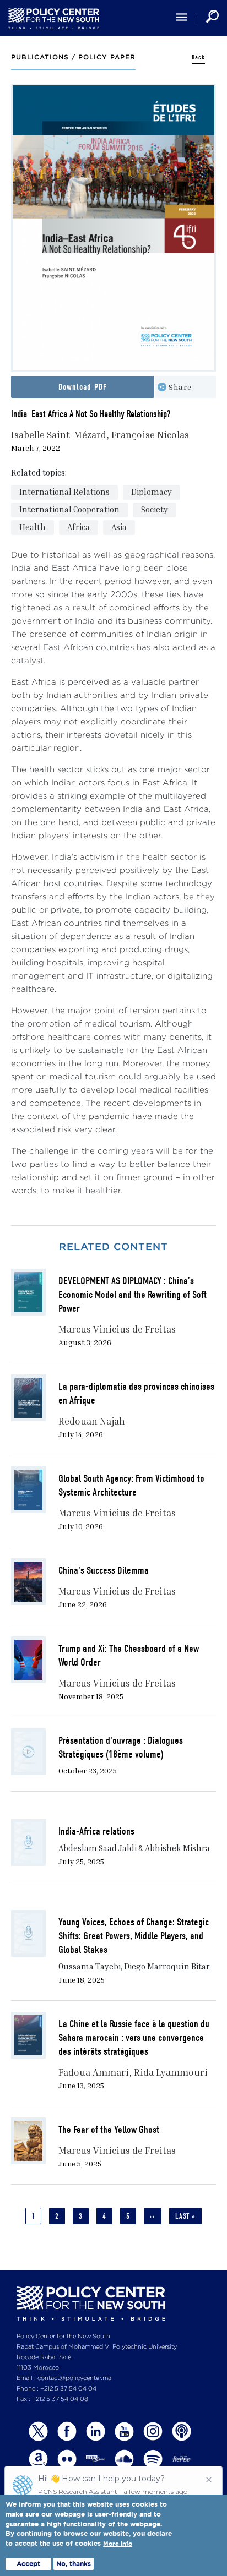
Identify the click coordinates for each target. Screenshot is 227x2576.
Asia (119, 527)
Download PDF (83, 387)
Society (155, 509)
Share (180, 387)
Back (198, 58)
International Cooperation (69, 509)
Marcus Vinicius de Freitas (117, 1329)
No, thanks (74, 2564)
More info (118, 2544)
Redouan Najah (92, 1421)
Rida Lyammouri (171, 2072)
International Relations (64, 492)
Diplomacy (152, 492)
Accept (28, 2564)
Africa (79, 527)
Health (33, 527)
